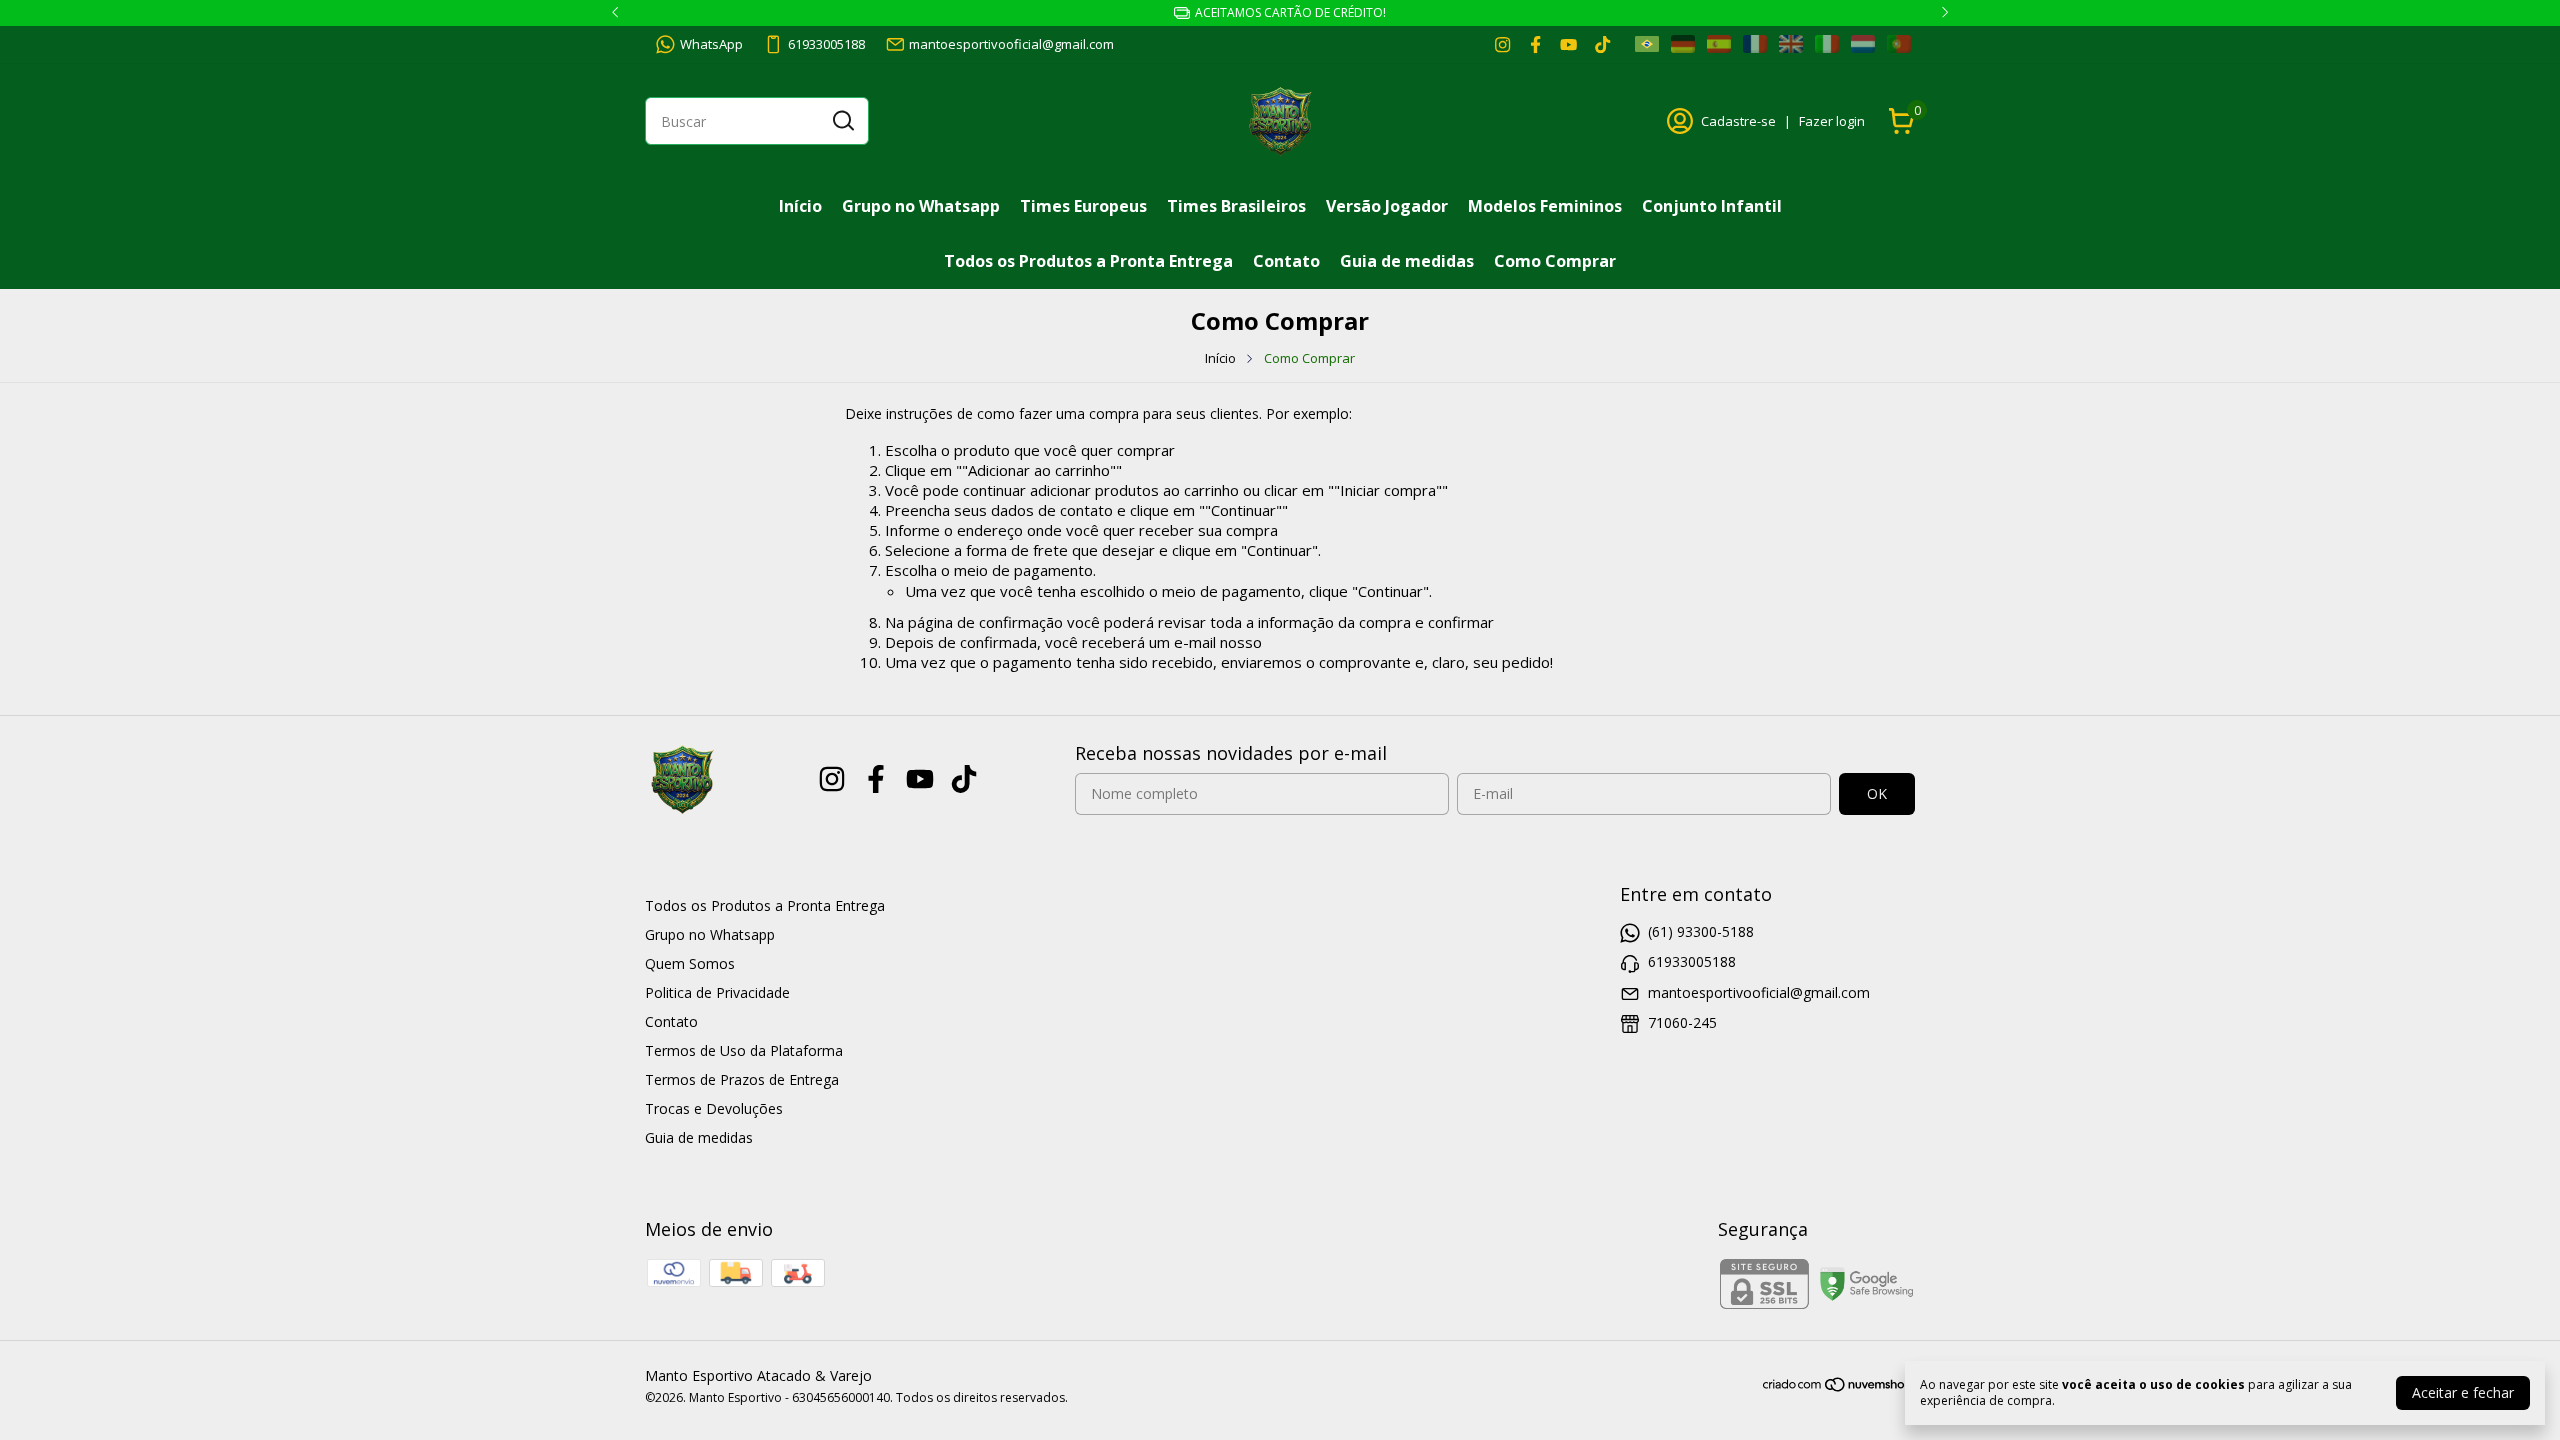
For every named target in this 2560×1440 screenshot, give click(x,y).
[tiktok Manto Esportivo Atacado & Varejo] (1602, 44)
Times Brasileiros (1236, 206)
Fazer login (1832, 121)
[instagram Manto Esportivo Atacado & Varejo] (1502, 44)
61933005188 (826, 44)
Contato (1286, 261)
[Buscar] (842, 120)
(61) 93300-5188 (1701, 931)
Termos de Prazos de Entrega (742, 1079)
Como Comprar (1555, 261)
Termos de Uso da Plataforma (744, 1050)
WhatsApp (711, 44)
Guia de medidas (1407, 261)
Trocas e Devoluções (714, 1108)
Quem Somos (690, 963)
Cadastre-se (1738, 121)
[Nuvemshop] (1838, 1387)
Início (800, 206)
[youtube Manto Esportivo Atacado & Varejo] (1568, 44)
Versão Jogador (1387, 206)
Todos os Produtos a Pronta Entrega (1088, 261)
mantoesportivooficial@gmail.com (1011, 44)
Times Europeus (1083, 206)
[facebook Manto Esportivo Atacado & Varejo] (1535, 44)
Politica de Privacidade (717, 992)
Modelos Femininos (1545, 206)
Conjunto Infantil (1712, 206)
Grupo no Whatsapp (921, 206)
